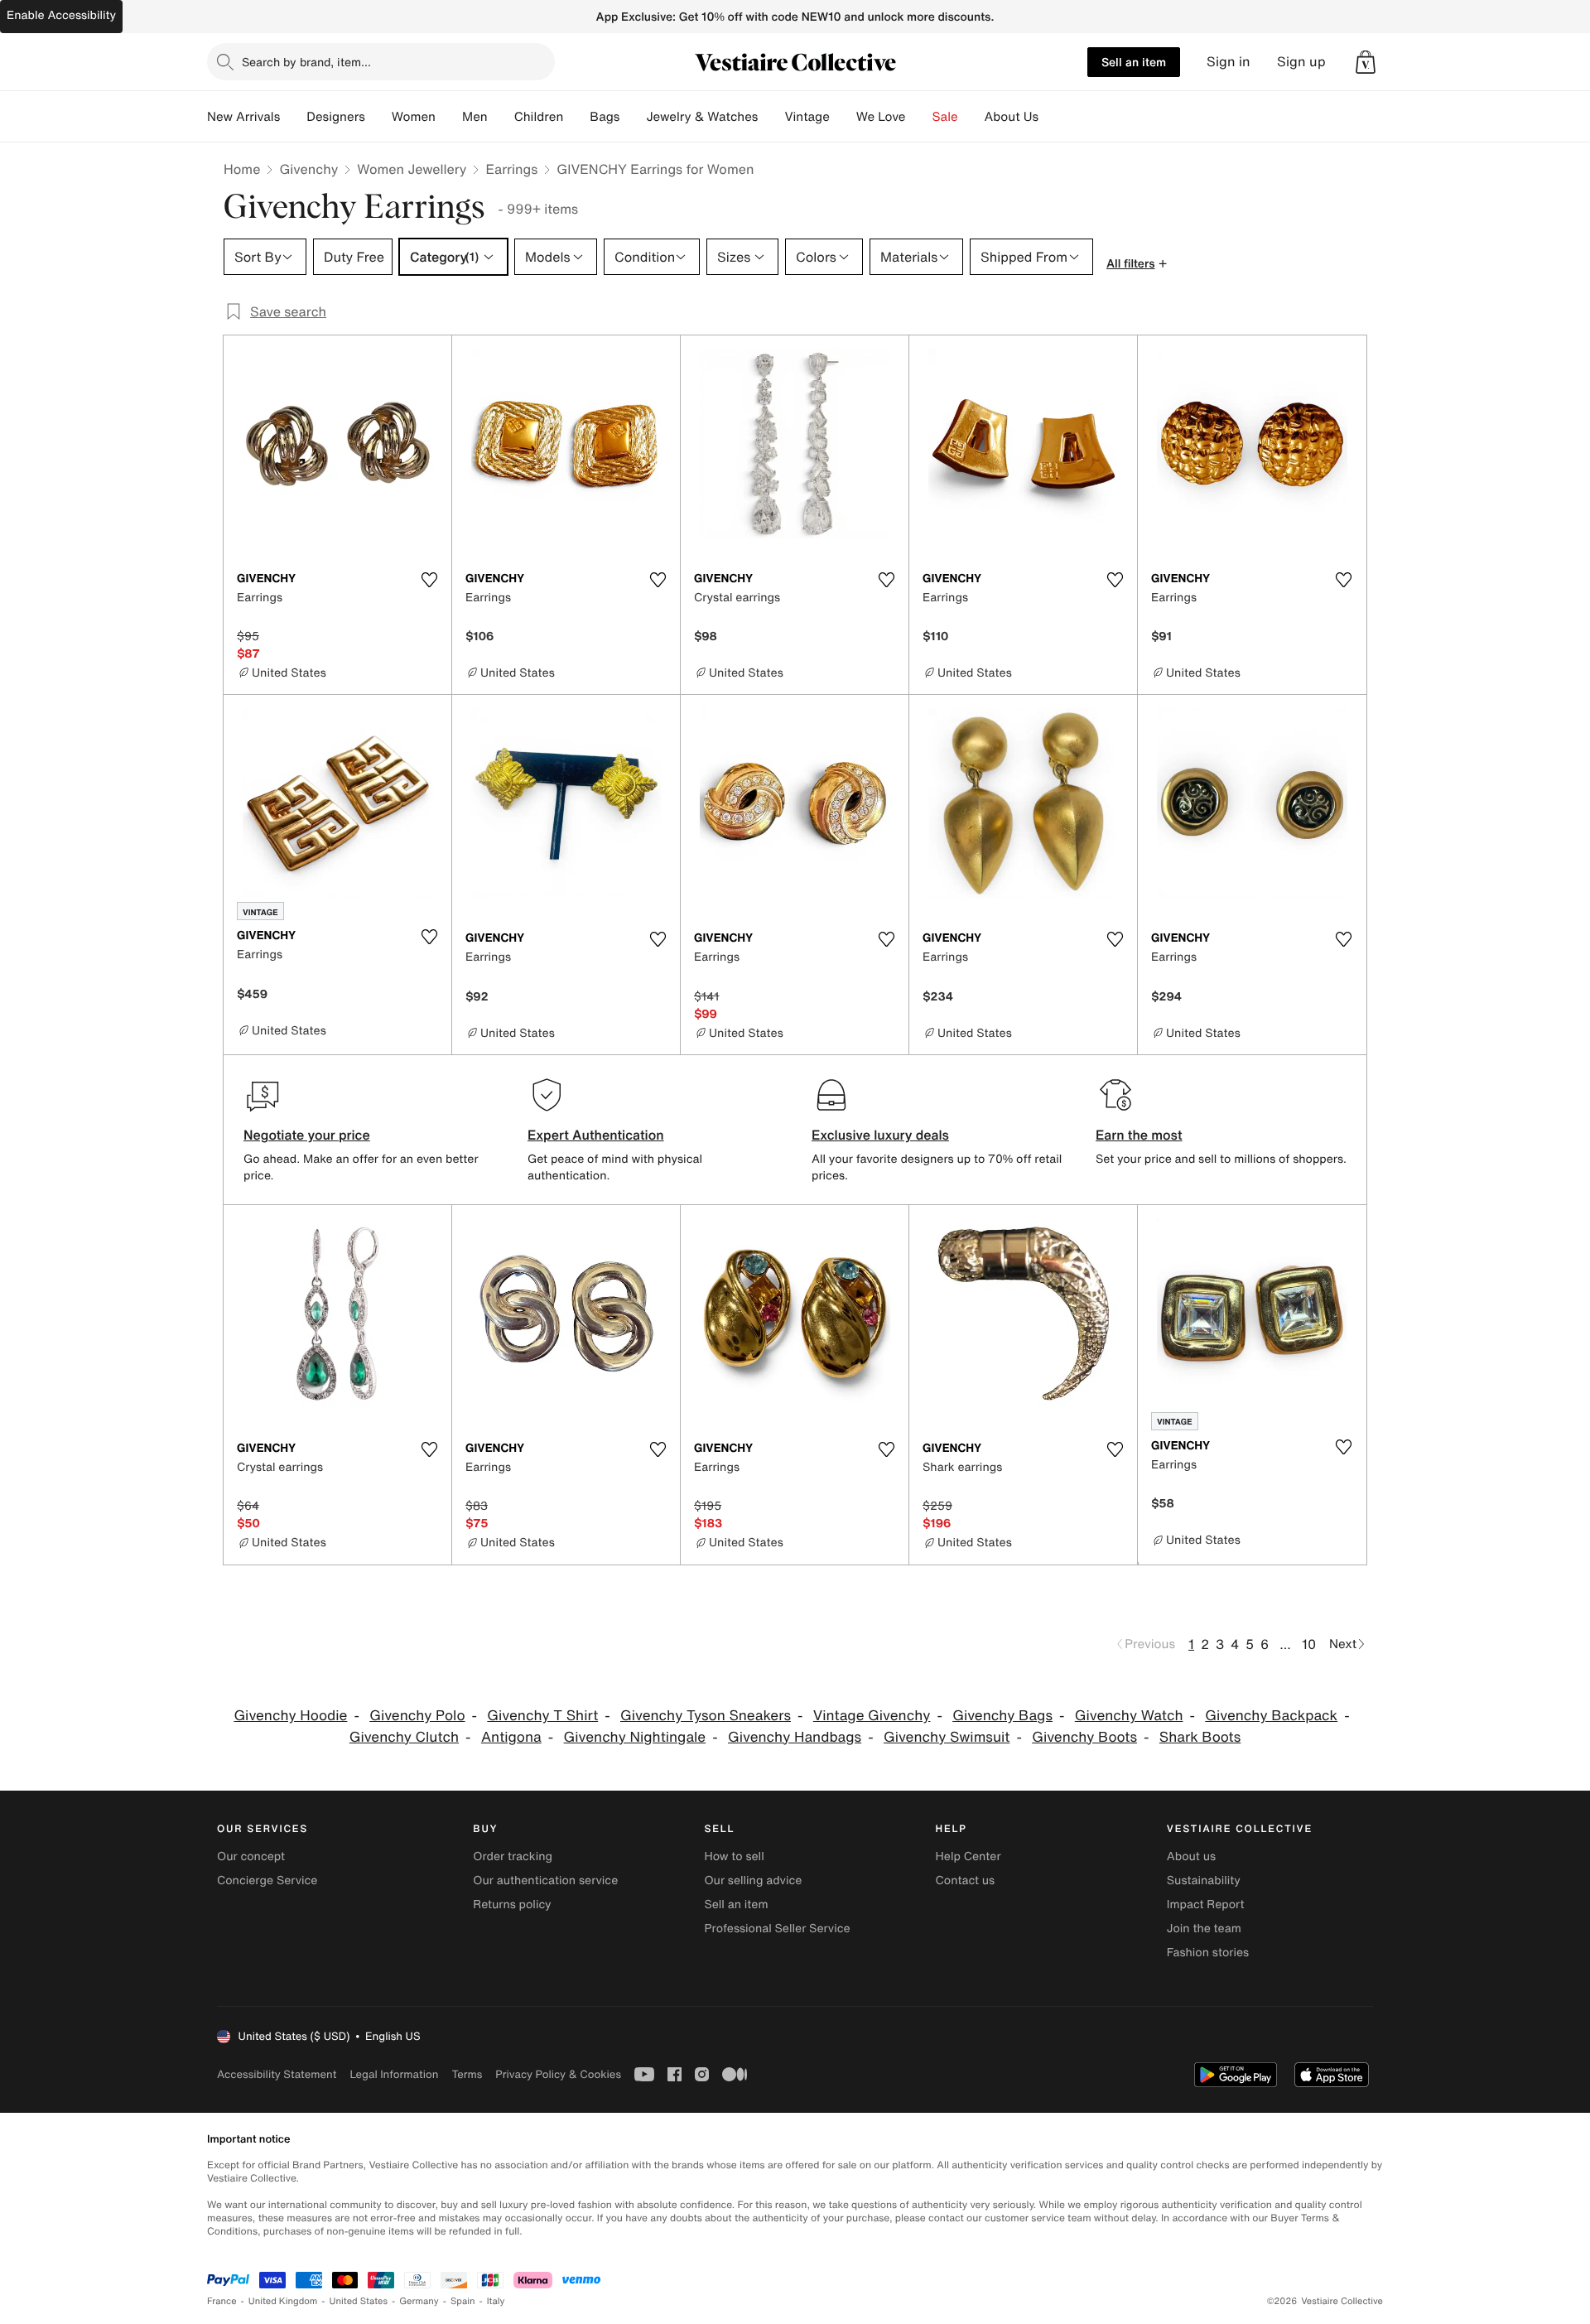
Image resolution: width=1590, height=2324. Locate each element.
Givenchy (308, 169)
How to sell (734, 1856)
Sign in (1229, 62)
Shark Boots (1200, 1737)
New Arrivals (243, 117)
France (222, 2301)
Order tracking (513, 1856)
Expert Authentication (596, 1135)
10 (1309, 1644)
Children (539, 117)
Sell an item (1134, 62)
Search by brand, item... (306, 62)
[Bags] (633, 117)
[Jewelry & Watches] (771, 117)
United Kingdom (283, 2301)
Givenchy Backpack (1271, 1716)
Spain (463, 2301)
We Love (881, 117)
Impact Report (1206, 1905)
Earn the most (1139, 1135)
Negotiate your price (307, 1135)
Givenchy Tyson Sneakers (706, 1716)
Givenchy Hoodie (290, 1716)
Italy (496, 2301)
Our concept (251, 1856)
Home (242, 169)
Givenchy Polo (417, 1716)
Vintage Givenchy (872, 1716)
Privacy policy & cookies (558, 2074)
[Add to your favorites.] (429, 580)
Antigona (511, 1737)
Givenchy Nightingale (635, 1737)
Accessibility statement (277, 2074)
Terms (467, 2074)
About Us (1012, 117)
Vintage (807, 117)
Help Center (968, 1856)
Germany (419, 2301)
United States (359, 2301)
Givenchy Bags (1002, 1716)
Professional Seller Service (777, 1929)
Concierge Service (267, 1880)
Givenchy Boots (1084, 1737)
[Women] (449, 117)
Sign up (1301, 62)
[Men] (501, 117)
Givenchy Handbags (795, 1737)
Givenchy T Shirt (542, 1716)
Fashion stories (1208, 1953)
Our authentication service (545, 1880)
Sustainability (1204, 1880)
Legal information (394, 2074)
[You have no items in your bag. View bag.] (1366, 62)
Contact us (966, 1880)
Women (414, 117)
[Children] (576, 117)
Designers (336, 117)
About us (1191, 1856)
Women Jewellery (412, 169)
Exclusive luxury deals (880, 1135)
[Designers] (378, 117)
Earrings (511, 169)
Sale (945, 117)
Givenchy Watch (1129, 1716)
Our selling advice (753, 1880)
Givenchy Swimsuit (947, 1737)
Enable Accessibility (61, 15)
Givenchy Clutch (404, 1737)
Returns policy (512, 1905)
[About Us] (1052, 117)
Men (475, 117)
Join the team (1204, 1929)
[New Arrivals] (293, 117)
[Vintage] (843, 117)
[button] (1366, 62)
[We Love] (919, 117)
